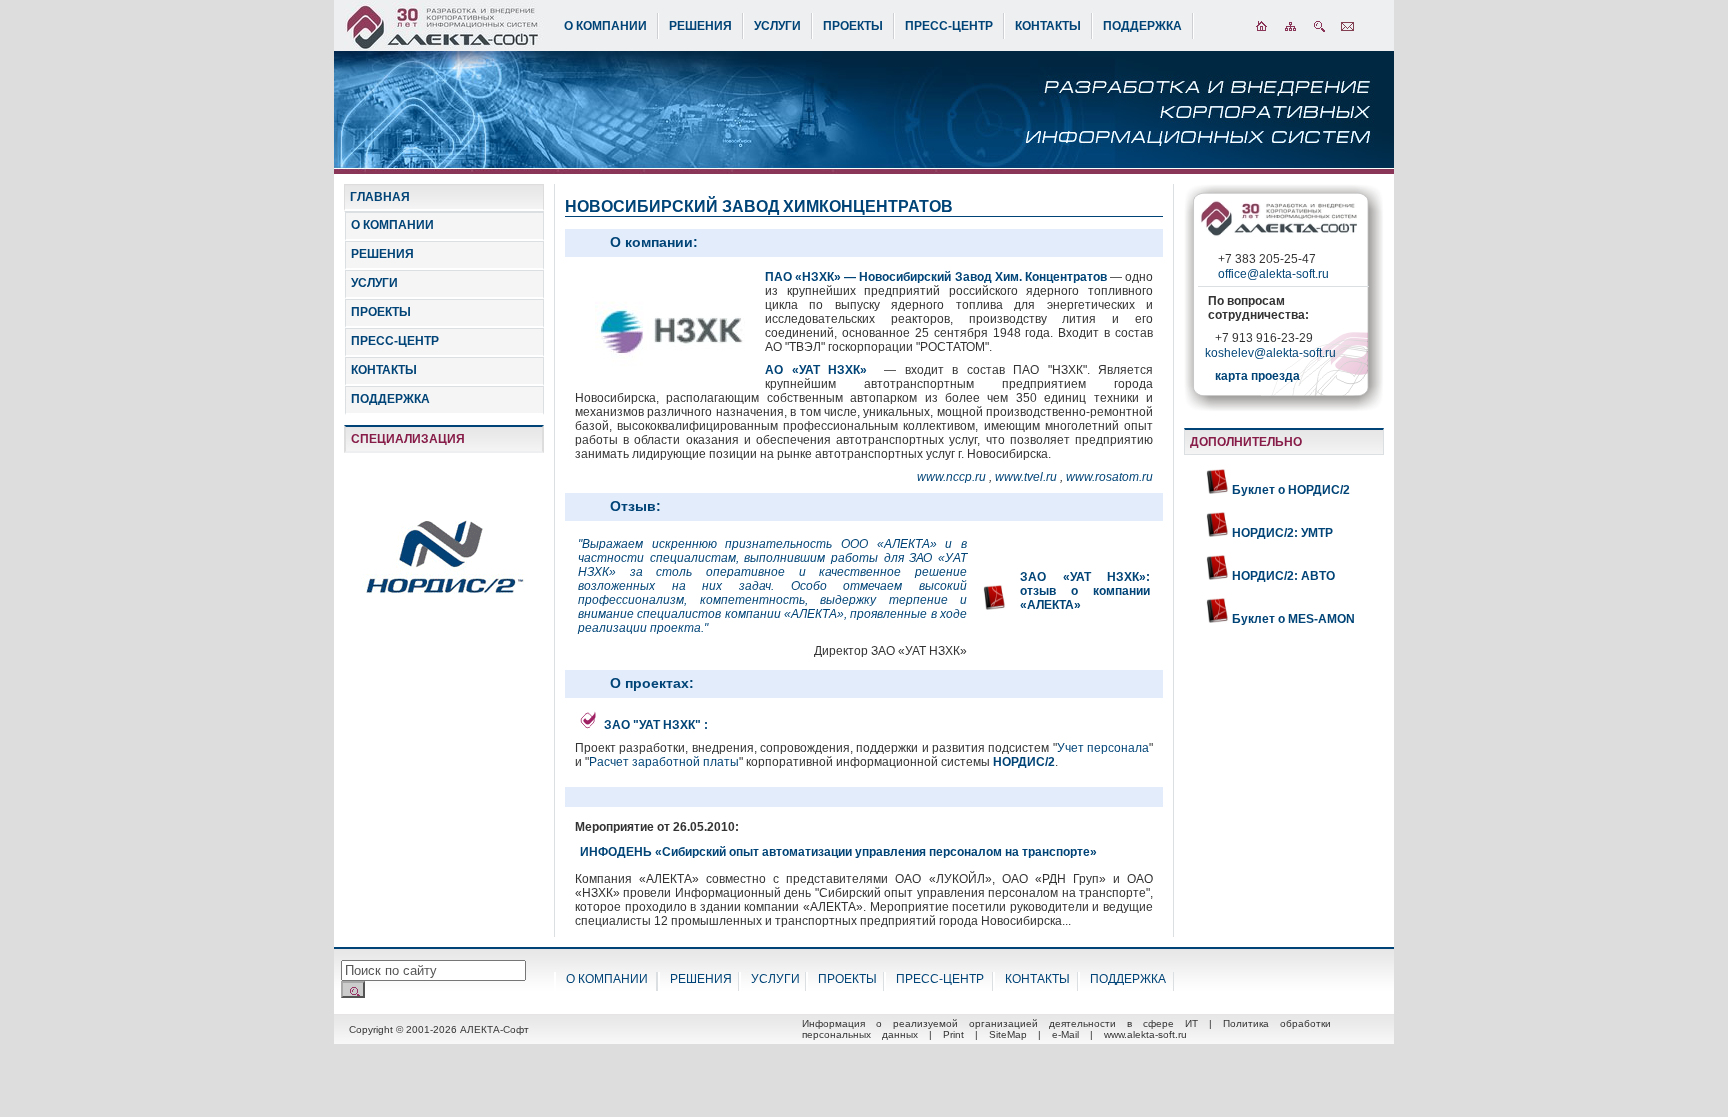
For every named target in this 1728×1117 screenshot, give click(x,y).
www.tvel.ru (1027, 477)
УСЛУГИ (777, 26)
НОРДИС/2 (1024, 762)
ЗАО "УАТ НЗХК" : (656, 725)
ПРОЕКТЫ (853, 26)
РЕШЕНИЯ (700, 26)
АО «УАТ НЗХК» (816, 370)
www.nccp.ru (953, 477)
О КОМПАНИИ (605, 26)
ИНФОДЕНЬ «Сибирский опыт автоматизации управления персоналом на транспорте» (838, 852)
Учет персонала (1103, 748)
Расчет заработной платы (664, 762)
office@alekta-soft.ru (1273, 274)
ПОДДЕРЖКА (1142, 26)
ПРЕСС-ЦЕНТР (949, 26)
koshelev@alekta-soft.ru (1270, 353)
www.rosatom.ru (1109, 477)
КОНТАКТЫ (1048, 26)
